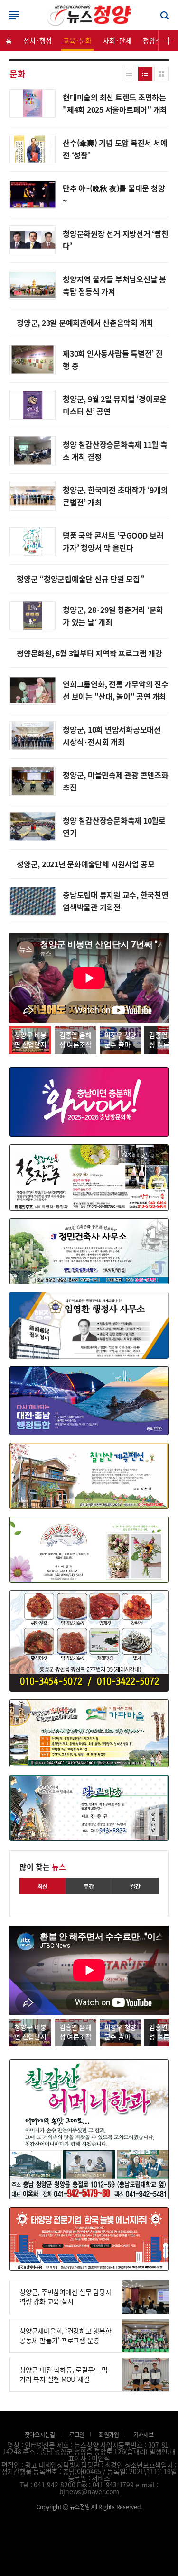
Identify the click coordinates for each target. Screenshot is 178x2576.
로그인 (89, 15)
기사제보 (144, 2435)
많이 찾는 (43, 1867)
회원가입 (109, 2435)
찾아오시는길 (40, 2435)
